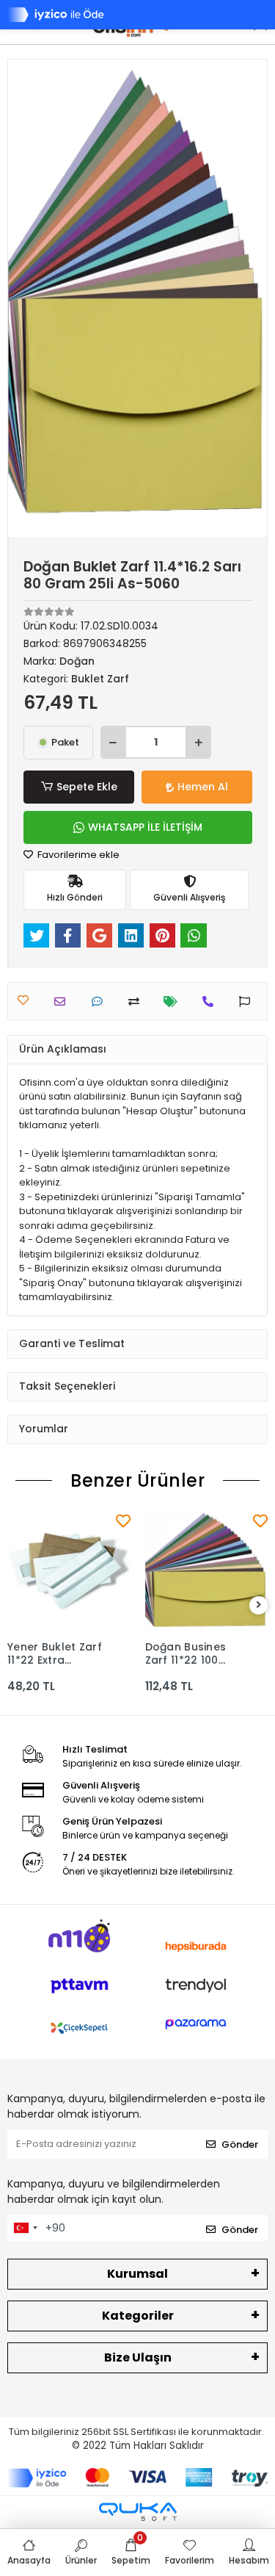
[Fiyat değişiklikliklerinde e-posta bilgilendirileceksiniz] (174, 1002)
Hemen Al (203, 787)
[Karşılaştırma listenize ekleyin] (137, 1002)
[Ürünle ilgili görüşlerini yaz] (101, 1002)
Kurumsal (137, 2274)
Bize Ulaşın (138, 2357)
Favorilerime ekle (77, 855)
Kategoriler (138, 2316)
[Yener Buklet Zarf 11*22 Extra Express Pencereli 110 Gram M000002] (69, 1572)
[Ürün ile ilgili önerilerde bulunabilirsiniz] (248, 1002)
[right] (259, 1605)
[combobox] (25, 2228)
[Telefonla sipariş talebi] (212, 1002)
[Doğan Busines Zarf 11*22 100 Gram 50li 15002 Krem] (207, 1572)
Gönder (240, 2144)
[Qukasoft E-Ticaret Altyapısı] (138, 2512)
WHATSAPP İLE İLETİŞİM (145, 827)
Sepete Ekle (87, 787)
